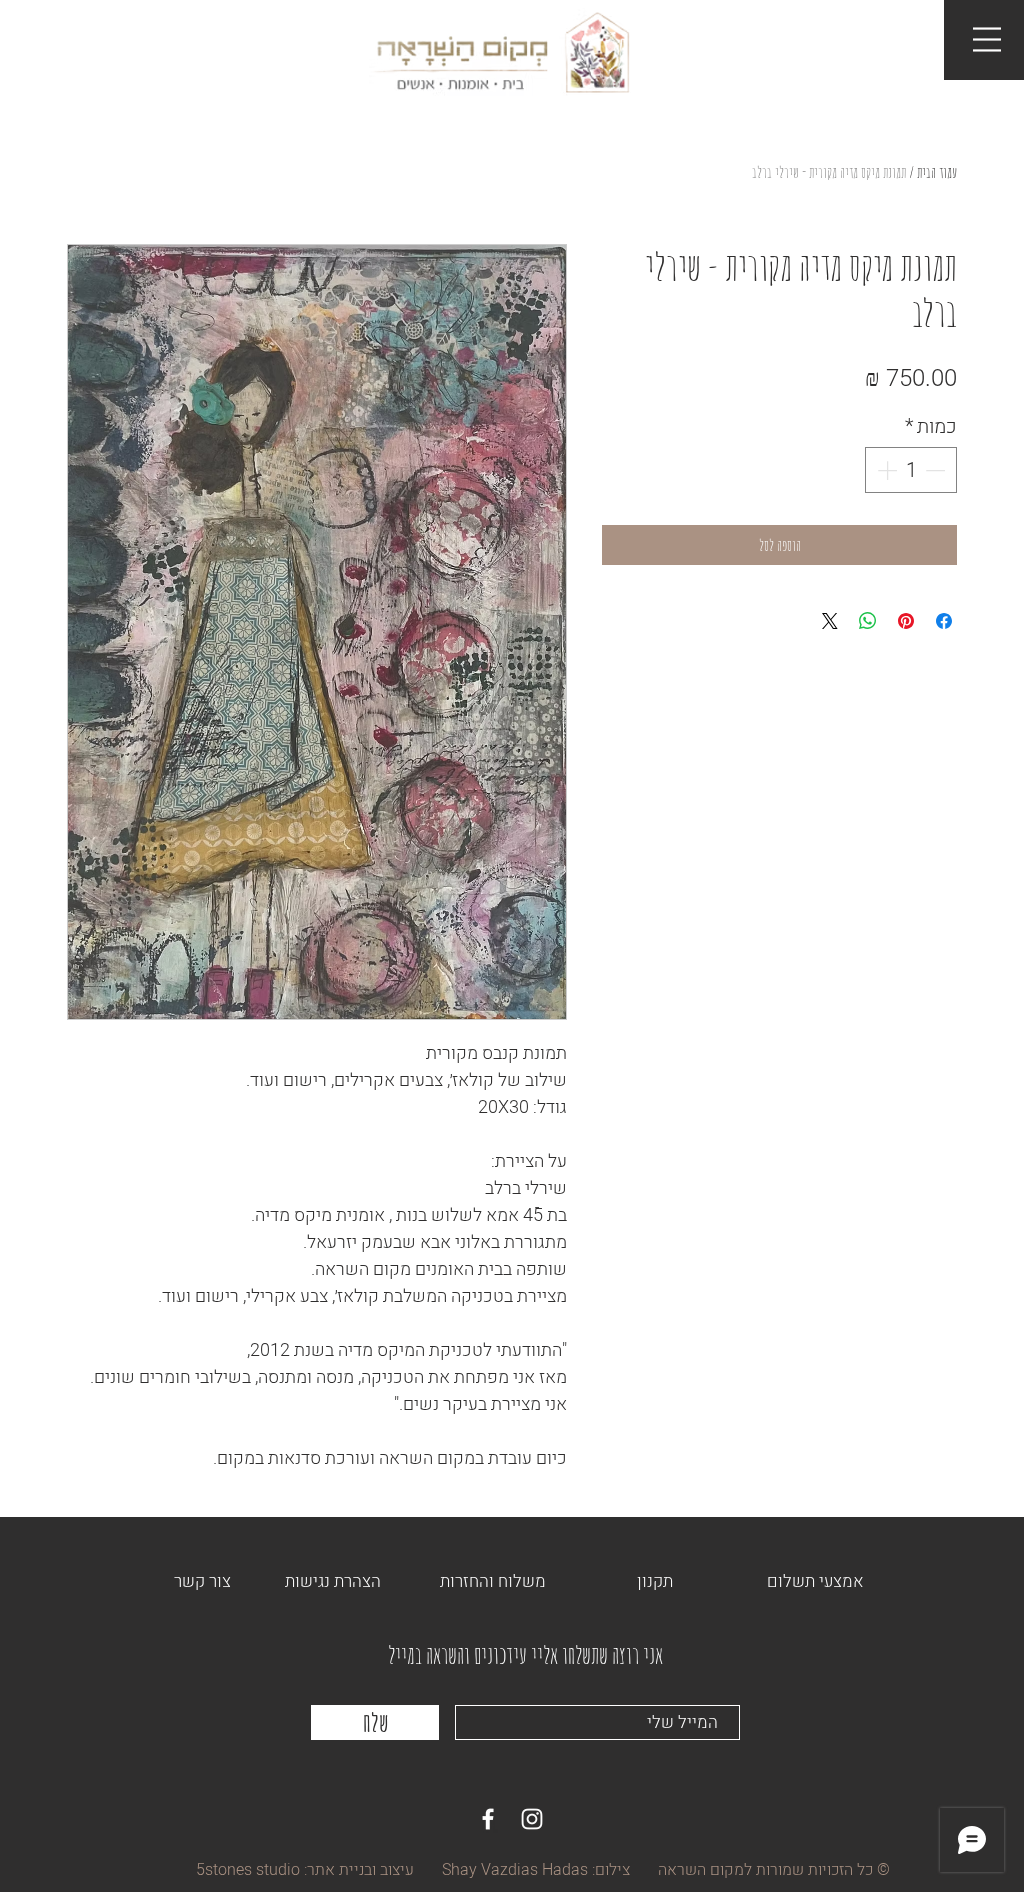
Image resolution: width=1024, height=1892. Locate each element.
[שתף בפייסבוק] (944, 621)
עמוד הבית (937, 172)
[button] (987, 39)
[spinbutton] (911, 470)
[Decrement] (937, 470)
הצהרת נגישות (333, 1581)
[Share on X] (830, 621)
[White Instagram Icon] (532, 1819)
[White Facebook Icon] (488, 1819)
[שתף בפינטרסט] (906, 621)
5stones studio (248, 1870)
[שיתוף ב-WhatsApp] (868, 621)
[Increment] (885, 470)
